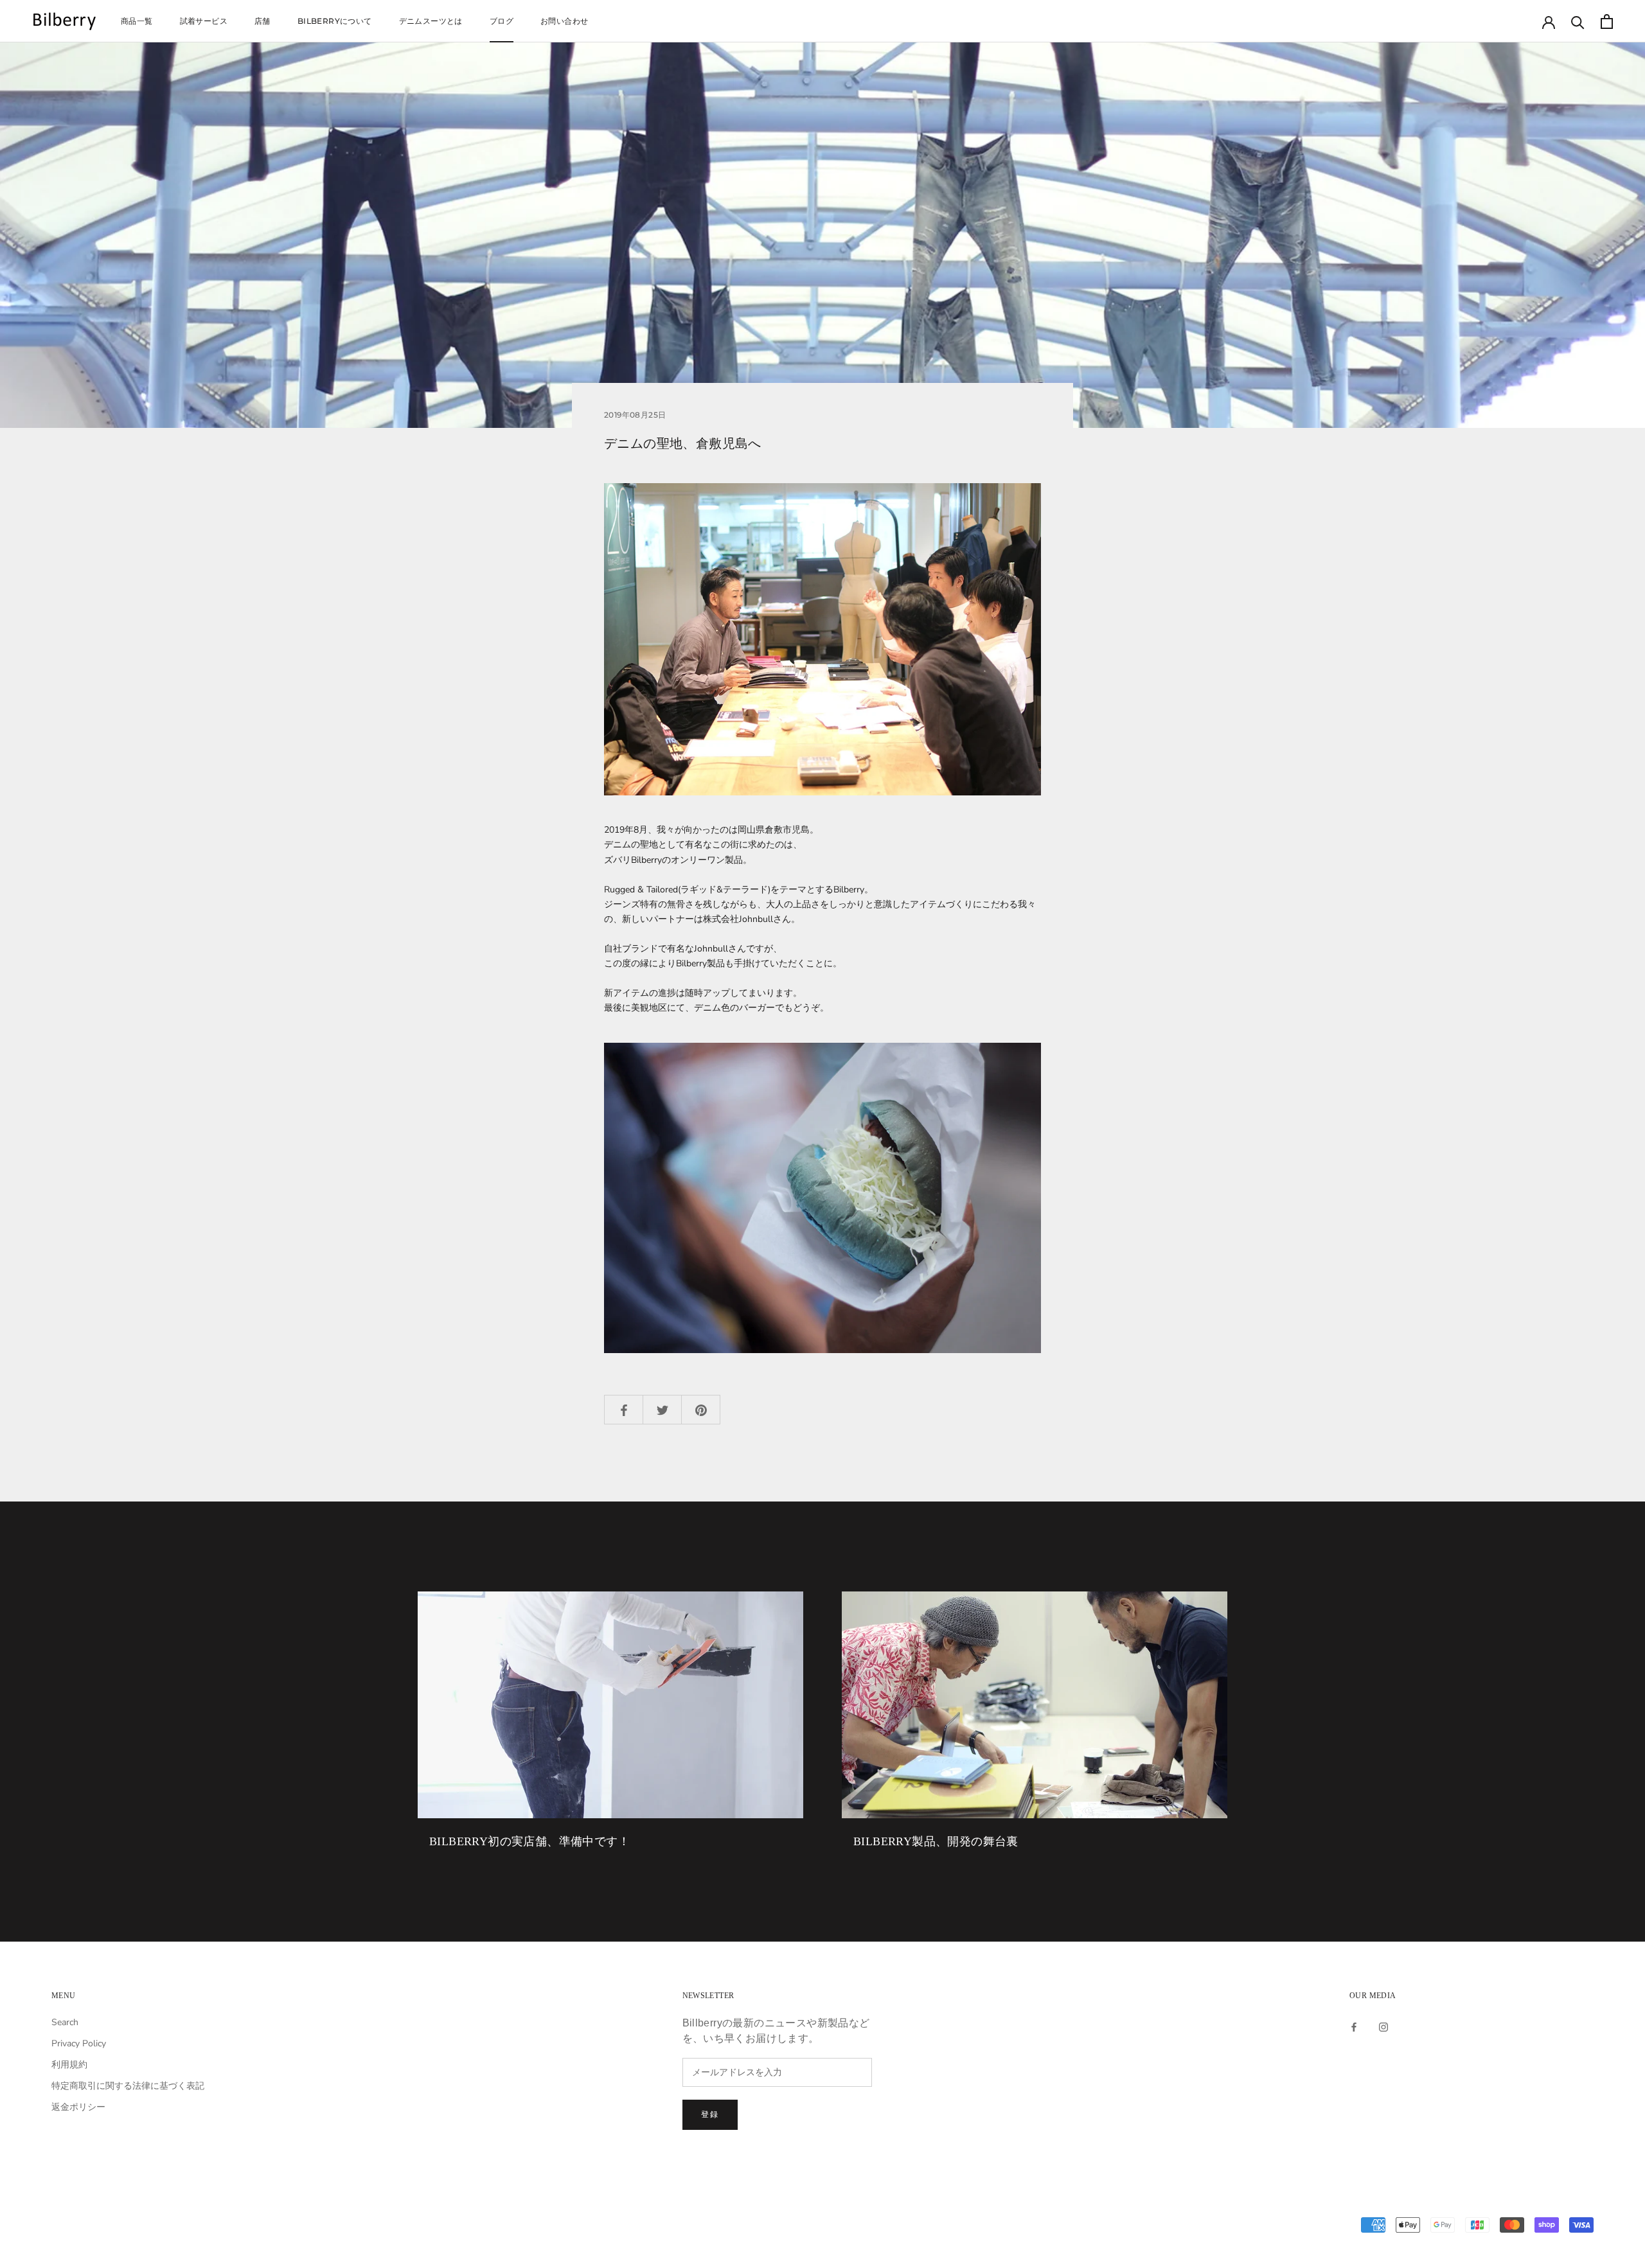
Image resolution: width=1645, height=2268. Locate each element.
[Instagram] (1383, 2027)
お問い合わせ (564, 21)
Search (65, 2022)
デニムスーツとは (431, 21)
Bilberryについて (335, 21)
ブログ (502, 21)
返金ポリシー (78, 2107)
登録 (710, 2114)
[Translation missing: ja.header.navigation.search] (1578, 22)
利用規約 (69, 2065)
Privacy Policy (79, 2043)
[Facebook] (1354, 2027)
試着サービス (204, 21)
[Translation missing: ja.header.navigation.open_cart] (1607, 22)
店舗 (262, 21)
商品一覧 (137, 21)
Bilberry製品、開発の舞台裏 (936, 1841)
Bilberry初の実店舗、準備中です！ (529, 1841)
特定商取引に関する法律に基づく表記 (128, 2086)
